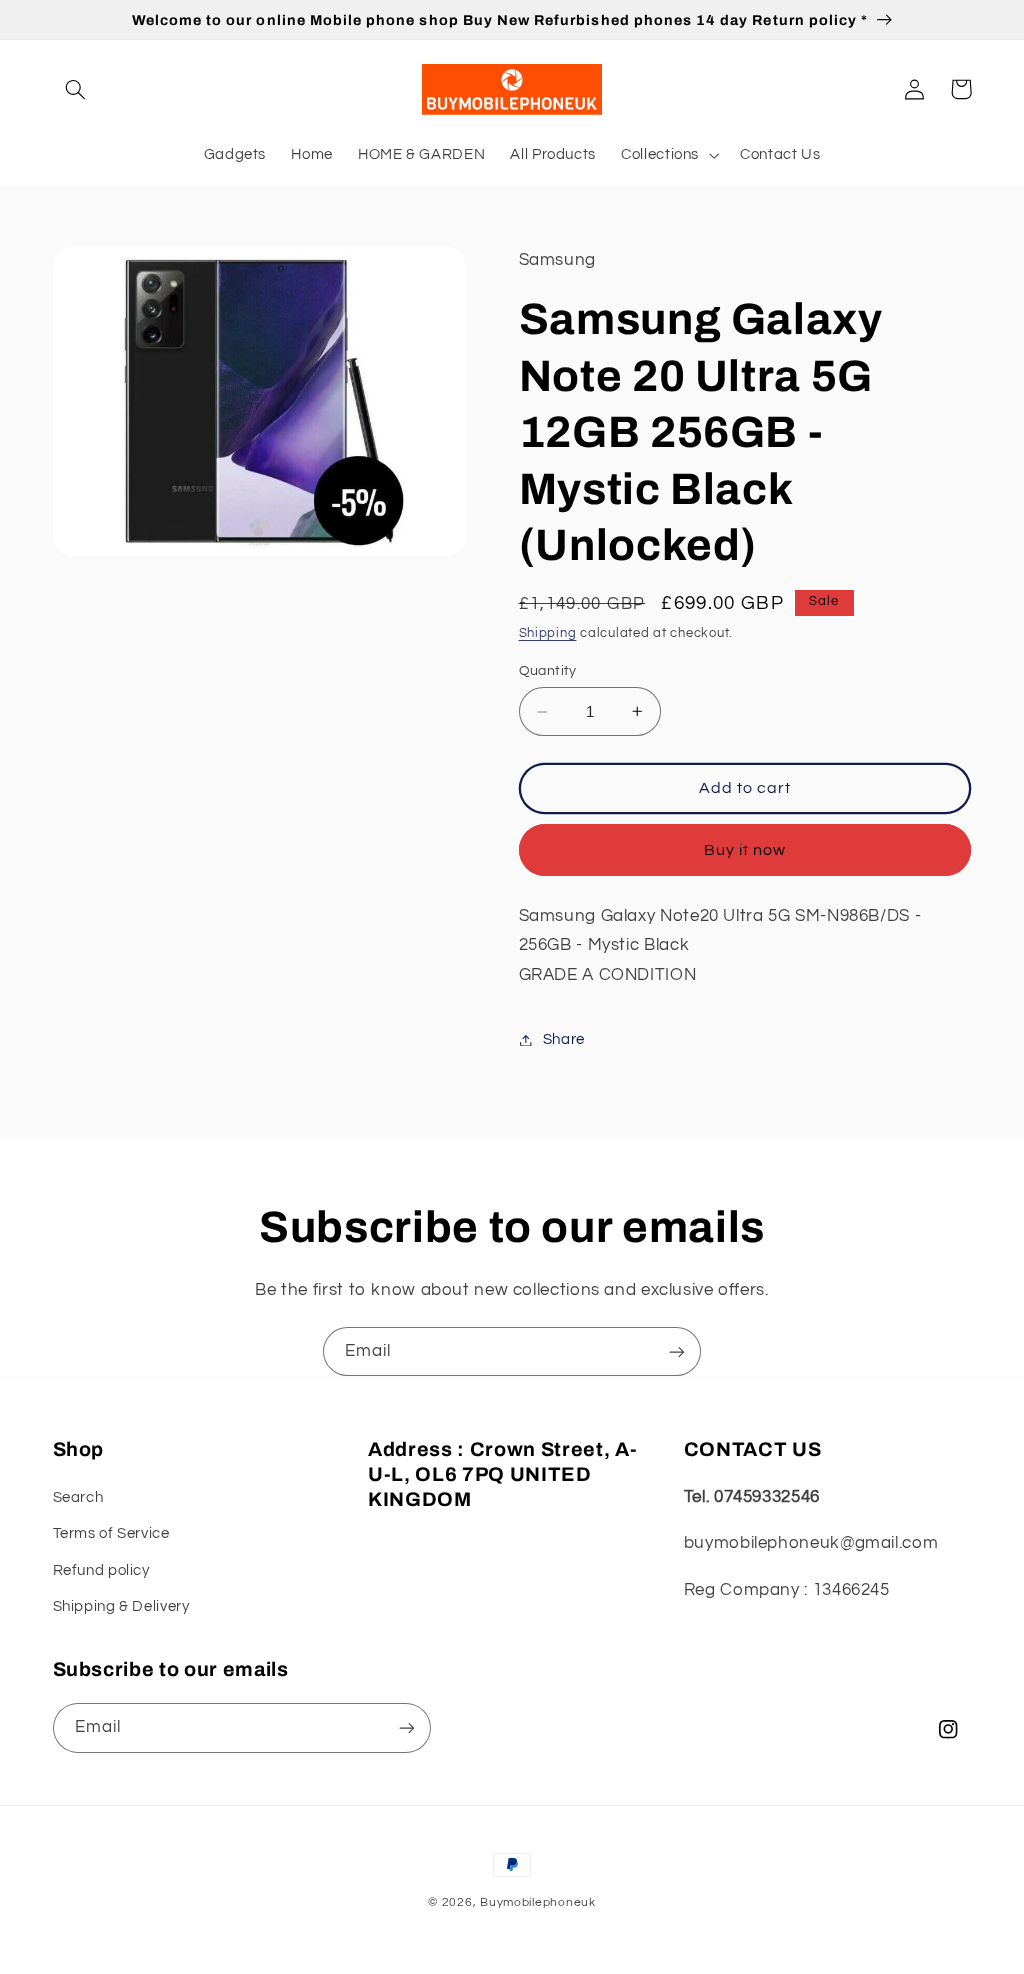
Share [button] (564, 1039)
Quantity (548, 671)
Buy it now (745, 850)
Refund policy (101, 1570)
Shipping (548, 633)
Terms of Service (111, 1533)
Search (78, 1497)
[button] (76, 89)
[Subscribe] (677, 1351)
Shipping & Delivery (121, 1606)
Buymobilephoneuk (538, 1902)
